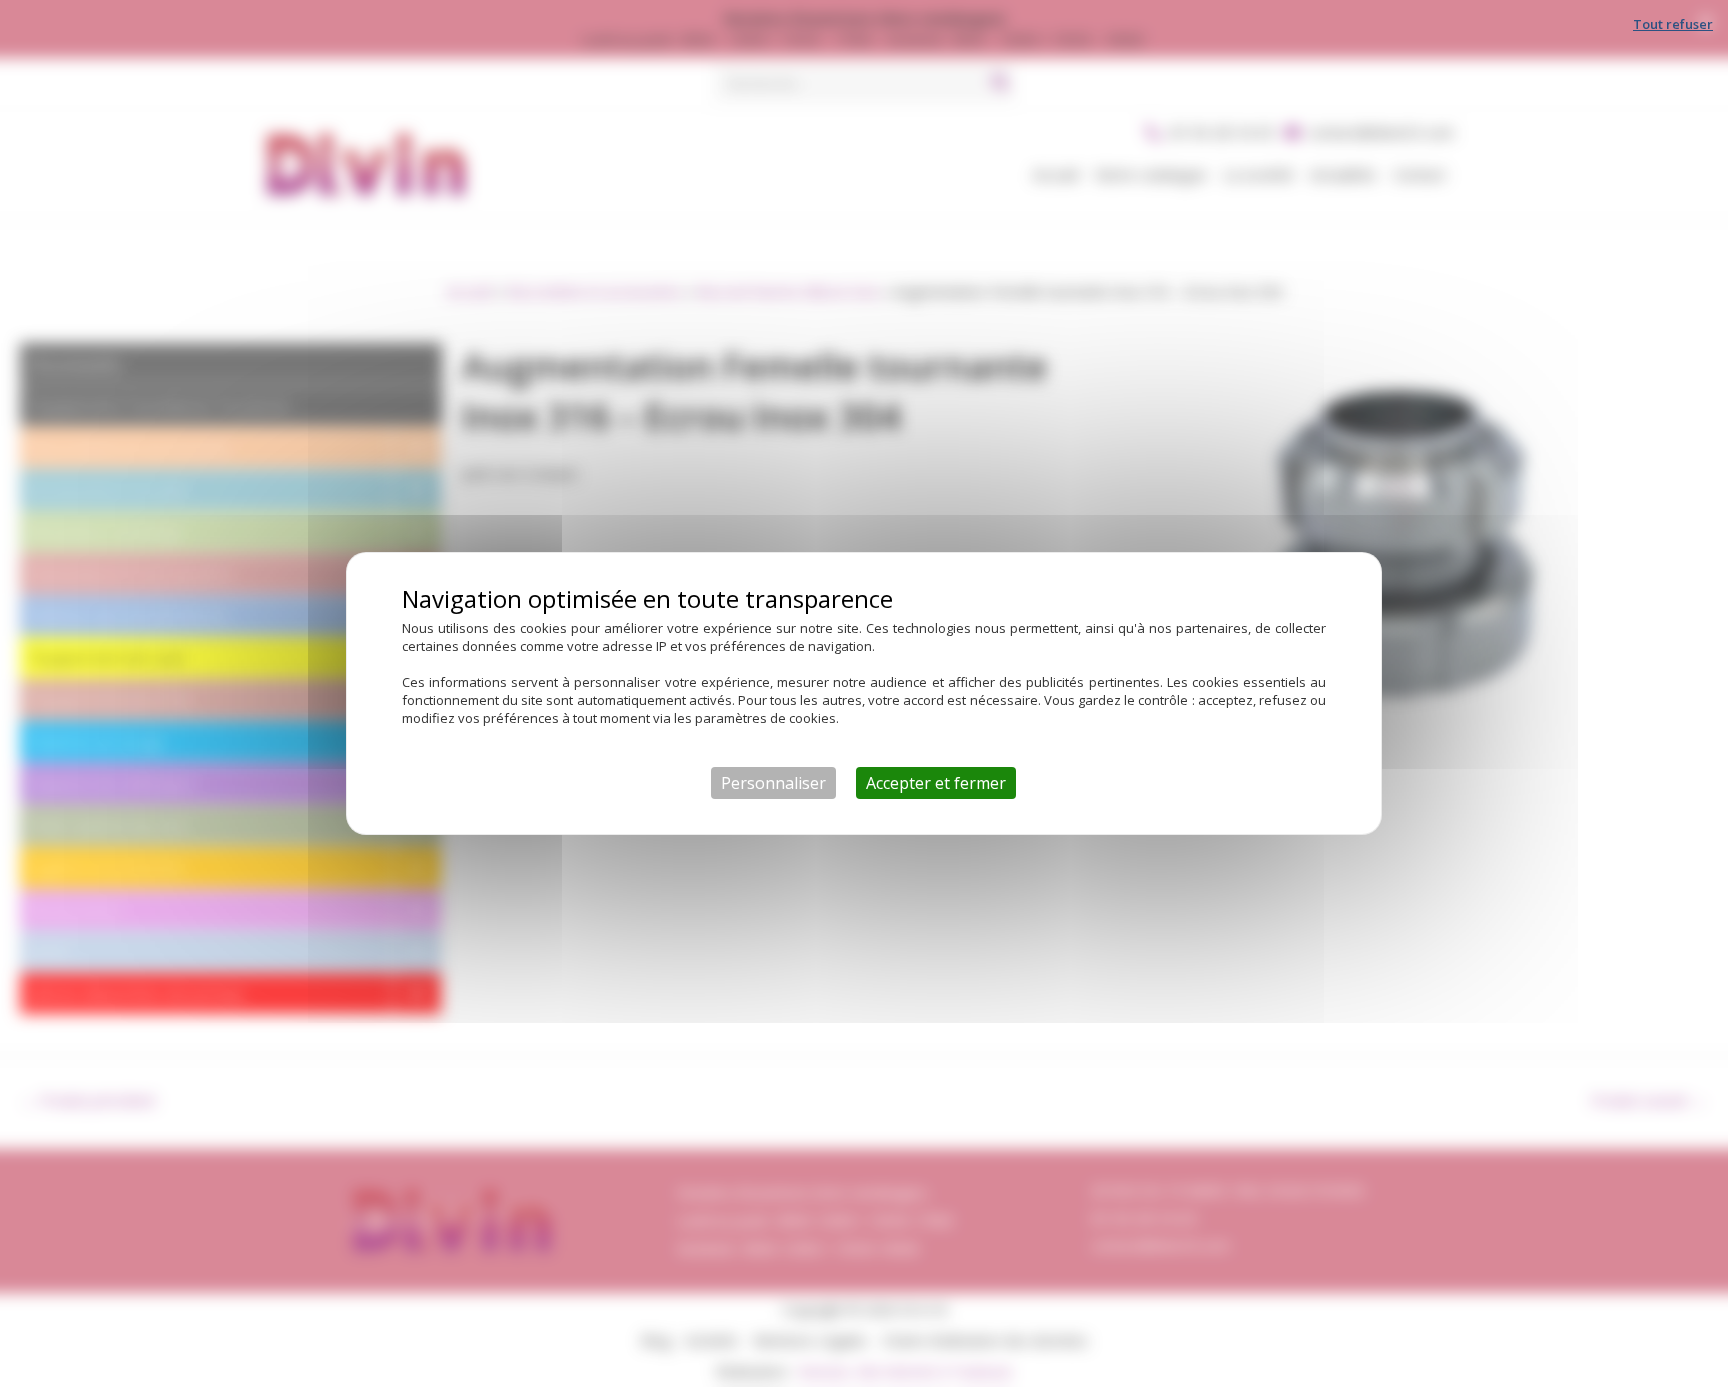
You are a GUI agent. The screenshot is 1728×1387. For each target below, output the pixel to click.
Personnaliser (773, 783)
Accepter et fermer (936, 783)
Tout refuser (1673, 24)
